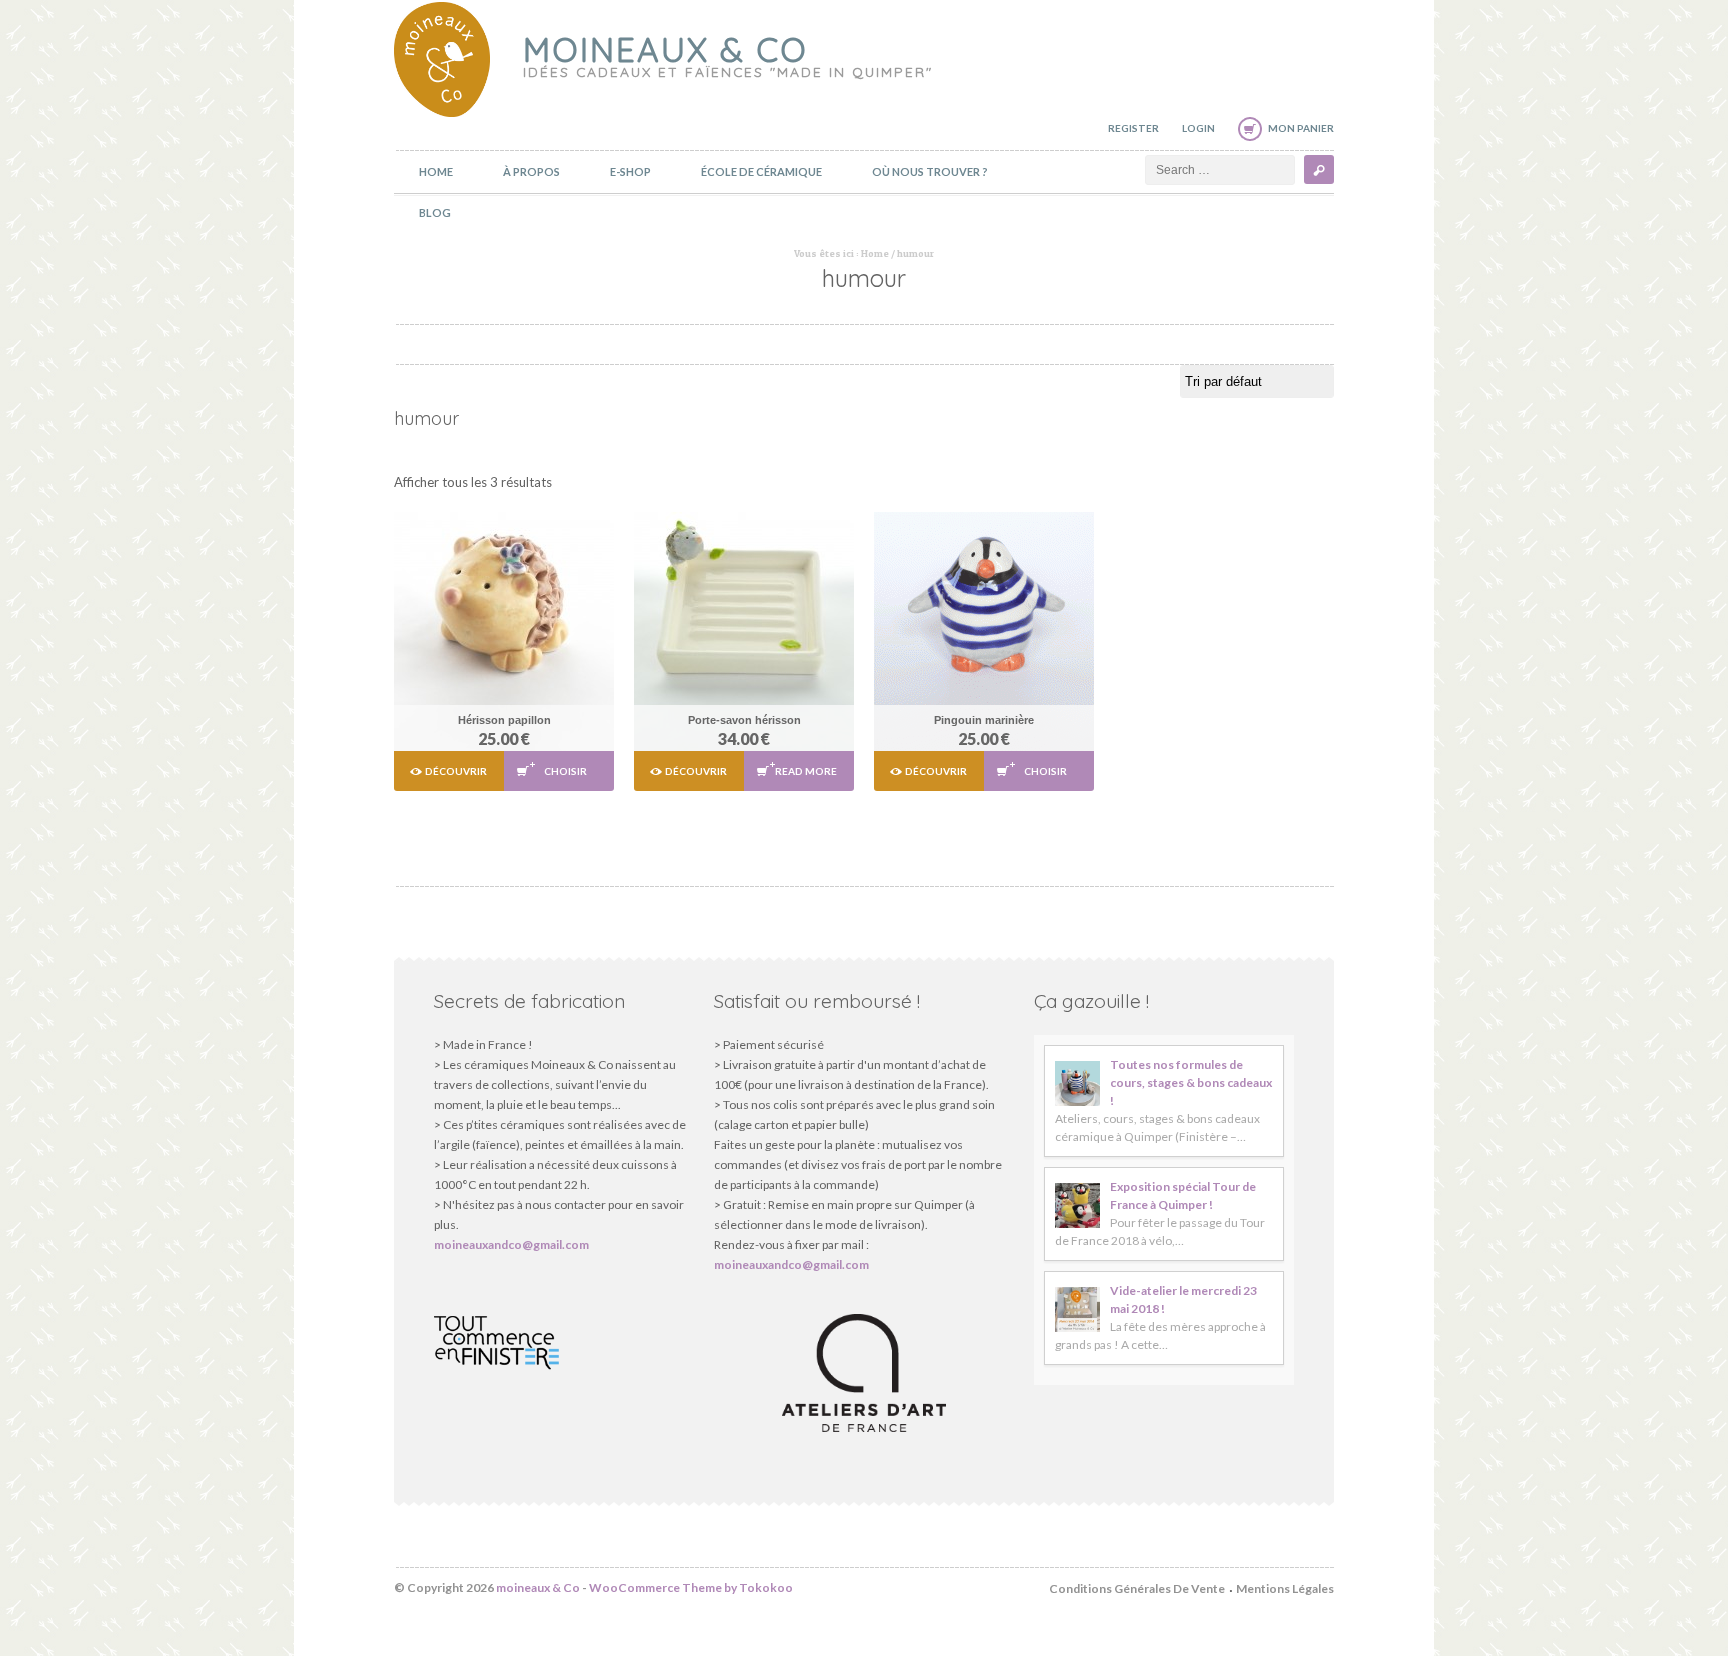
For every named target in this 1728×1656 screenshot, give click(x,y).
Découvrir (456, 771)
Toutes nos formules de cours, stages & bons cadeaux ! (1191, 1082)
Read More (806, 771)
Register (1133, 128)
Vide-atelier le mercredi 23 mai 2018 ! (1183, 1299)
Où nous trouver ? (930, 171)
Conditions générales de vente (1137, 1588)
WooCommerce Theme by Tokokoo (691, 1587)
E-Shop (630, 171)
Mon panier (1301, 128)
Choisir (565, 771)
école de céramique (761, 171)
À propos (531, 171)
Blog (435, 212)
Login (1198, 128)
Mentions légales (1285, 1588)
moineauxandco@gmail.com (511, 1244)
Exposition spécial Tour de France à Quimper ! (1183, 1195)
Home (436, 171)
